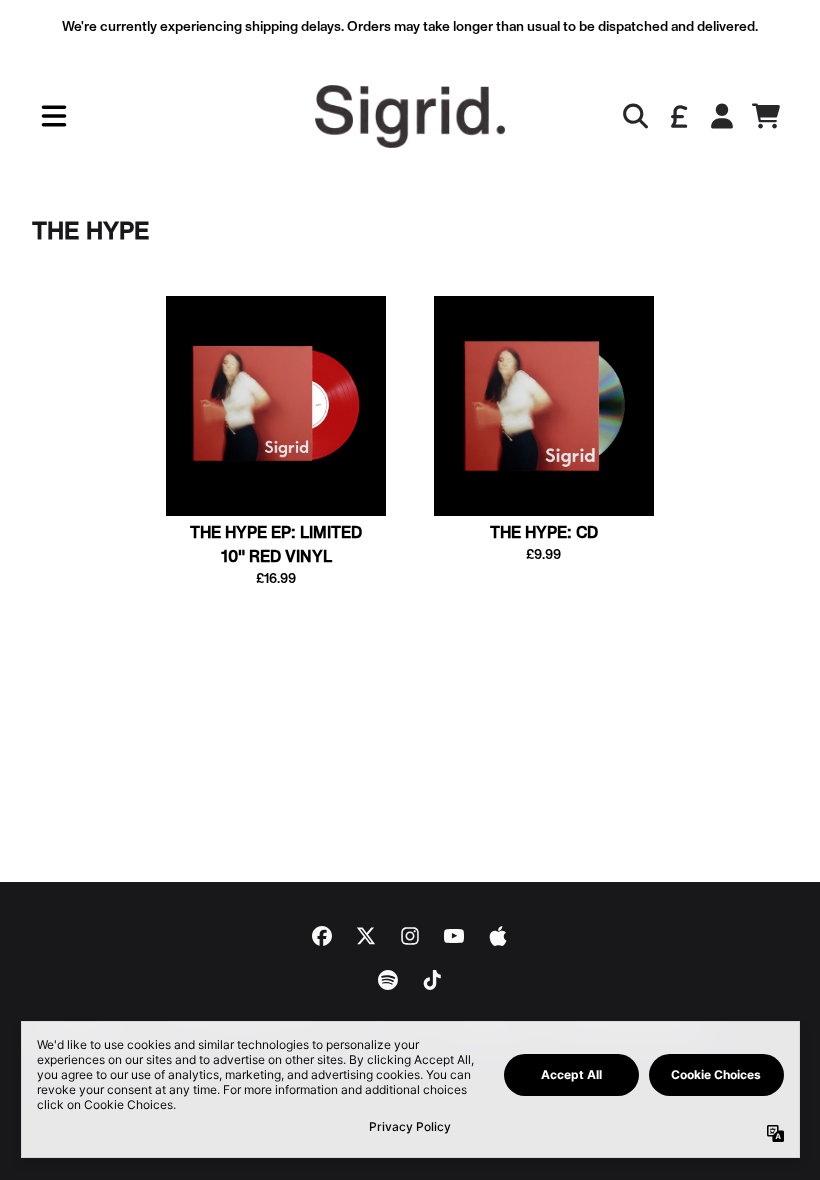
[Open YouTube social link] (454, 936)
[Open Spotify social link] (388, 980)
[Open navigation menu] (54, 116)
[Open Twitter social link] (366, 936)
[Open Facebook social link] (322, 936)
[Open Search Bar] (634, 116)
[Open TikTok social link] (432, 980)
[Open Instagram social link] (410, 936)
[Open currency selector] (678, 116)
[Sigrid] (410, 116)
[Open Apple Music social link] (498, 936)
